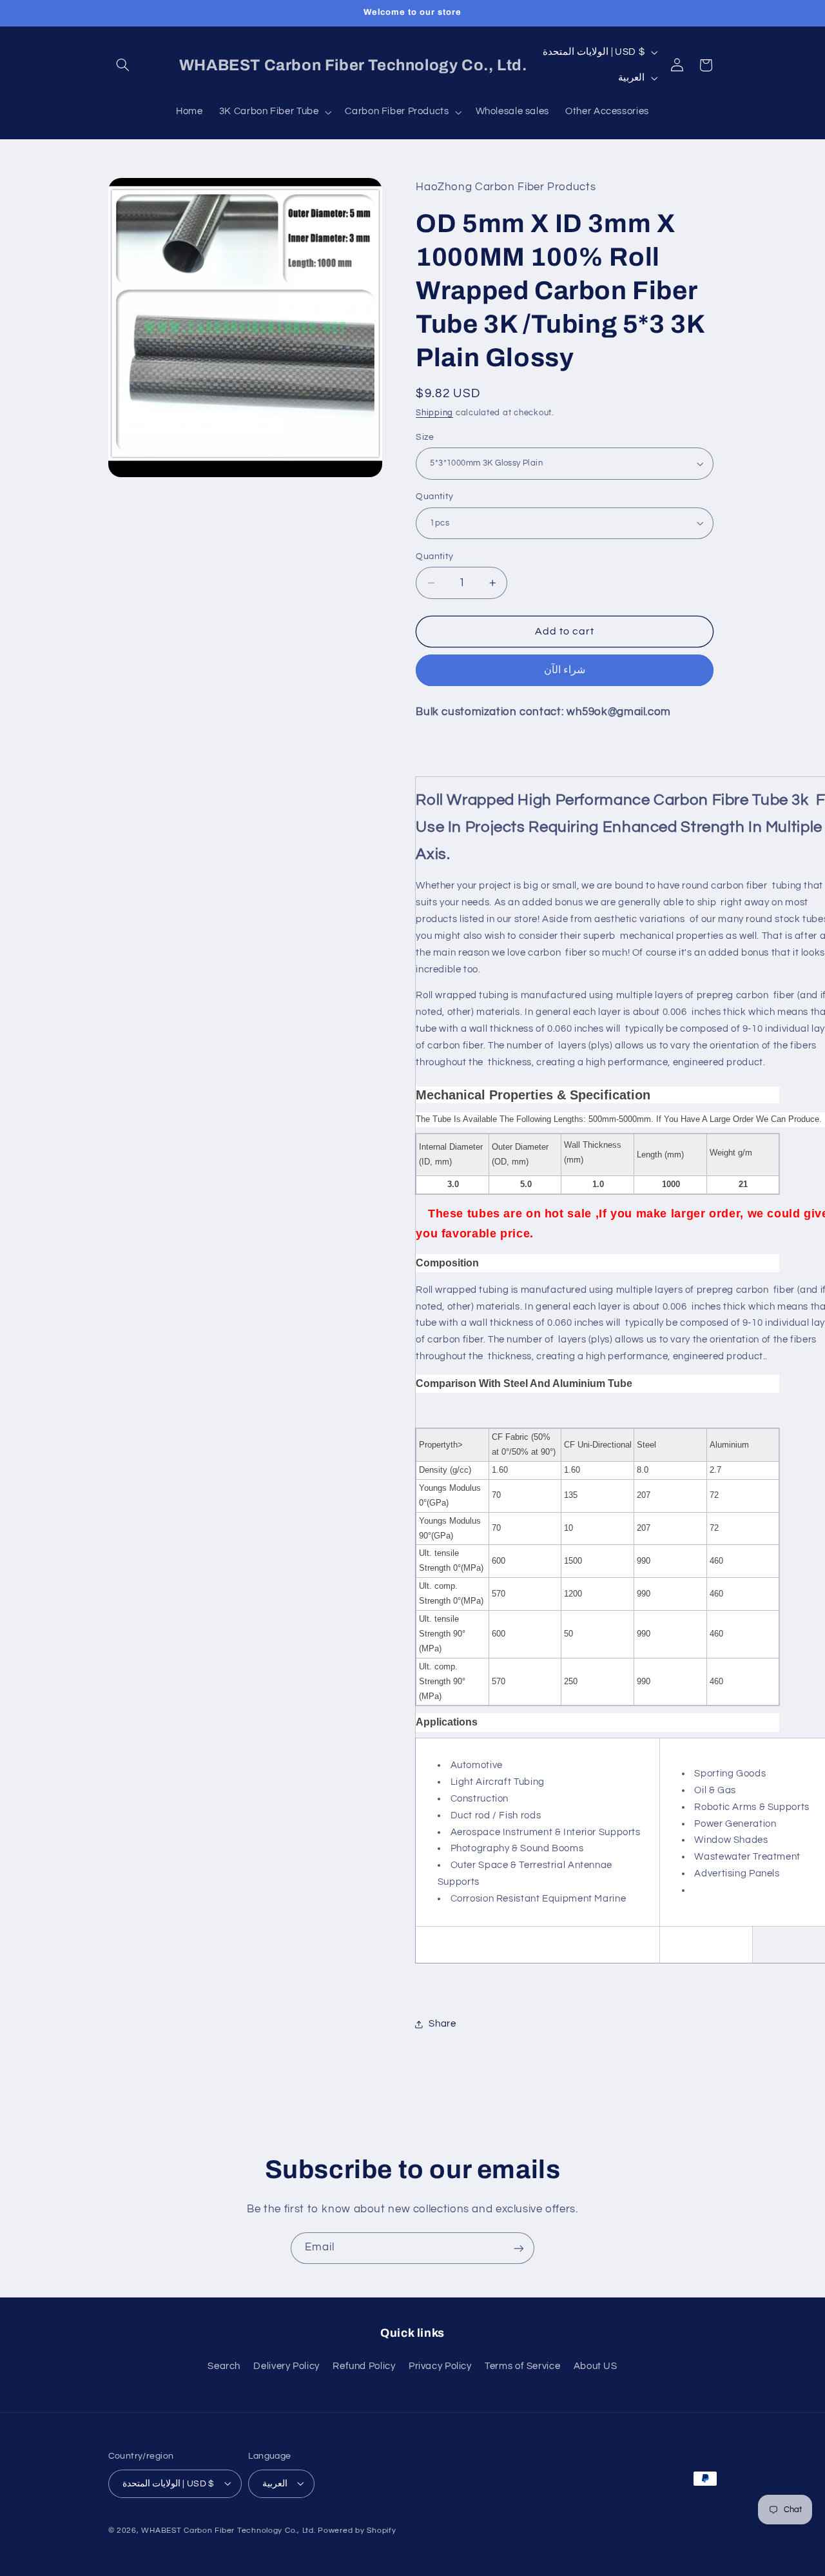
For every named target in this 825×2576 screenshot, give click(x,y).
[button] (123, 65)
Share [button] (442, 2024)
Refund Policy (364, 2366)
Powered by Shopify (357, 2530)
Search (224, 2366)
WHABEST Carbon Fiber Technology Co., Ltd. (228, 2530)
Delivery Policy (286, 2366)
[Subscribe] (519, 2248)
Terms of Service (522, 2366)
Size (425, 437)
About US (596, 2366)
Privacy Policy (440, 2366)
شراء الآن (565, 670)
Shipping (434, 413)
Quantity (434, 497)
